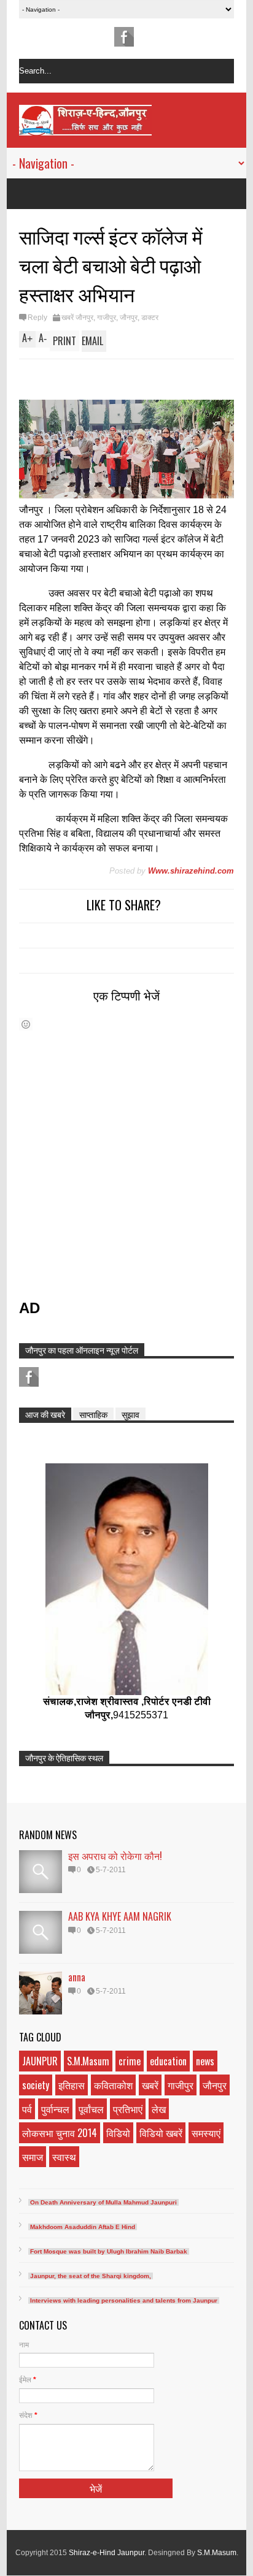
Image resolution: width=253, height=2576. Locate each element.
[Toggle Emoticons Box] (26, 1024)
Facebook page (124, 37)
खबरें (150, 2085)
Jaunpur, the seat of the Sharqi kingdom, (91, 2276)
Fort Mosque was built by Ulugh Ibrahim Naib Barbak (109, 2251)
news (205, 2061)
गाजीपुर (107, 318)
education (168, 2061)
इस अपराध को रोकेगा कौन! (115, 1856)
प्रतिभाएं (128, 2109)
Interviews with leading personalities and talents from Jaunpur (124, 2300)
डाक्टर (150, 318)
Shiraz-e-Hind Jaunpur (107, 2553)
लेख (159, 2109)
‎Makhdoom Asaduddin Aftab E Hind (83, 2227)
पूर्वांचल (91, 2109)
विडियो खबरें (161, 2133)
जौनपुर (129, 318)
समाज (33, 2157)
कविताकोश (113, 2085)
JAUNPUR (40, 2061)
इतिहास (72, 2085)
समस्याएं (206, 2133)
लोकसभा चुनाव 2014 (60, 2133)
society (36, 2085)
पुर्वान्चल (55, 2109)
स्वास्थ (64, 2157)
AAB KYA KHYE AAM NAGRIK (120, 1916)
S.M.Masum (88, 2061)
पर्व (27, 2109)
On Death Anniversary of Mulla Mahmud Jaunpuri (103, 2202)
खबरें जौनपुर (77, 318)
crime (130, 2061)
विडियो (118, 2133)
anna (77, 1977)
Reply (37, 318)
